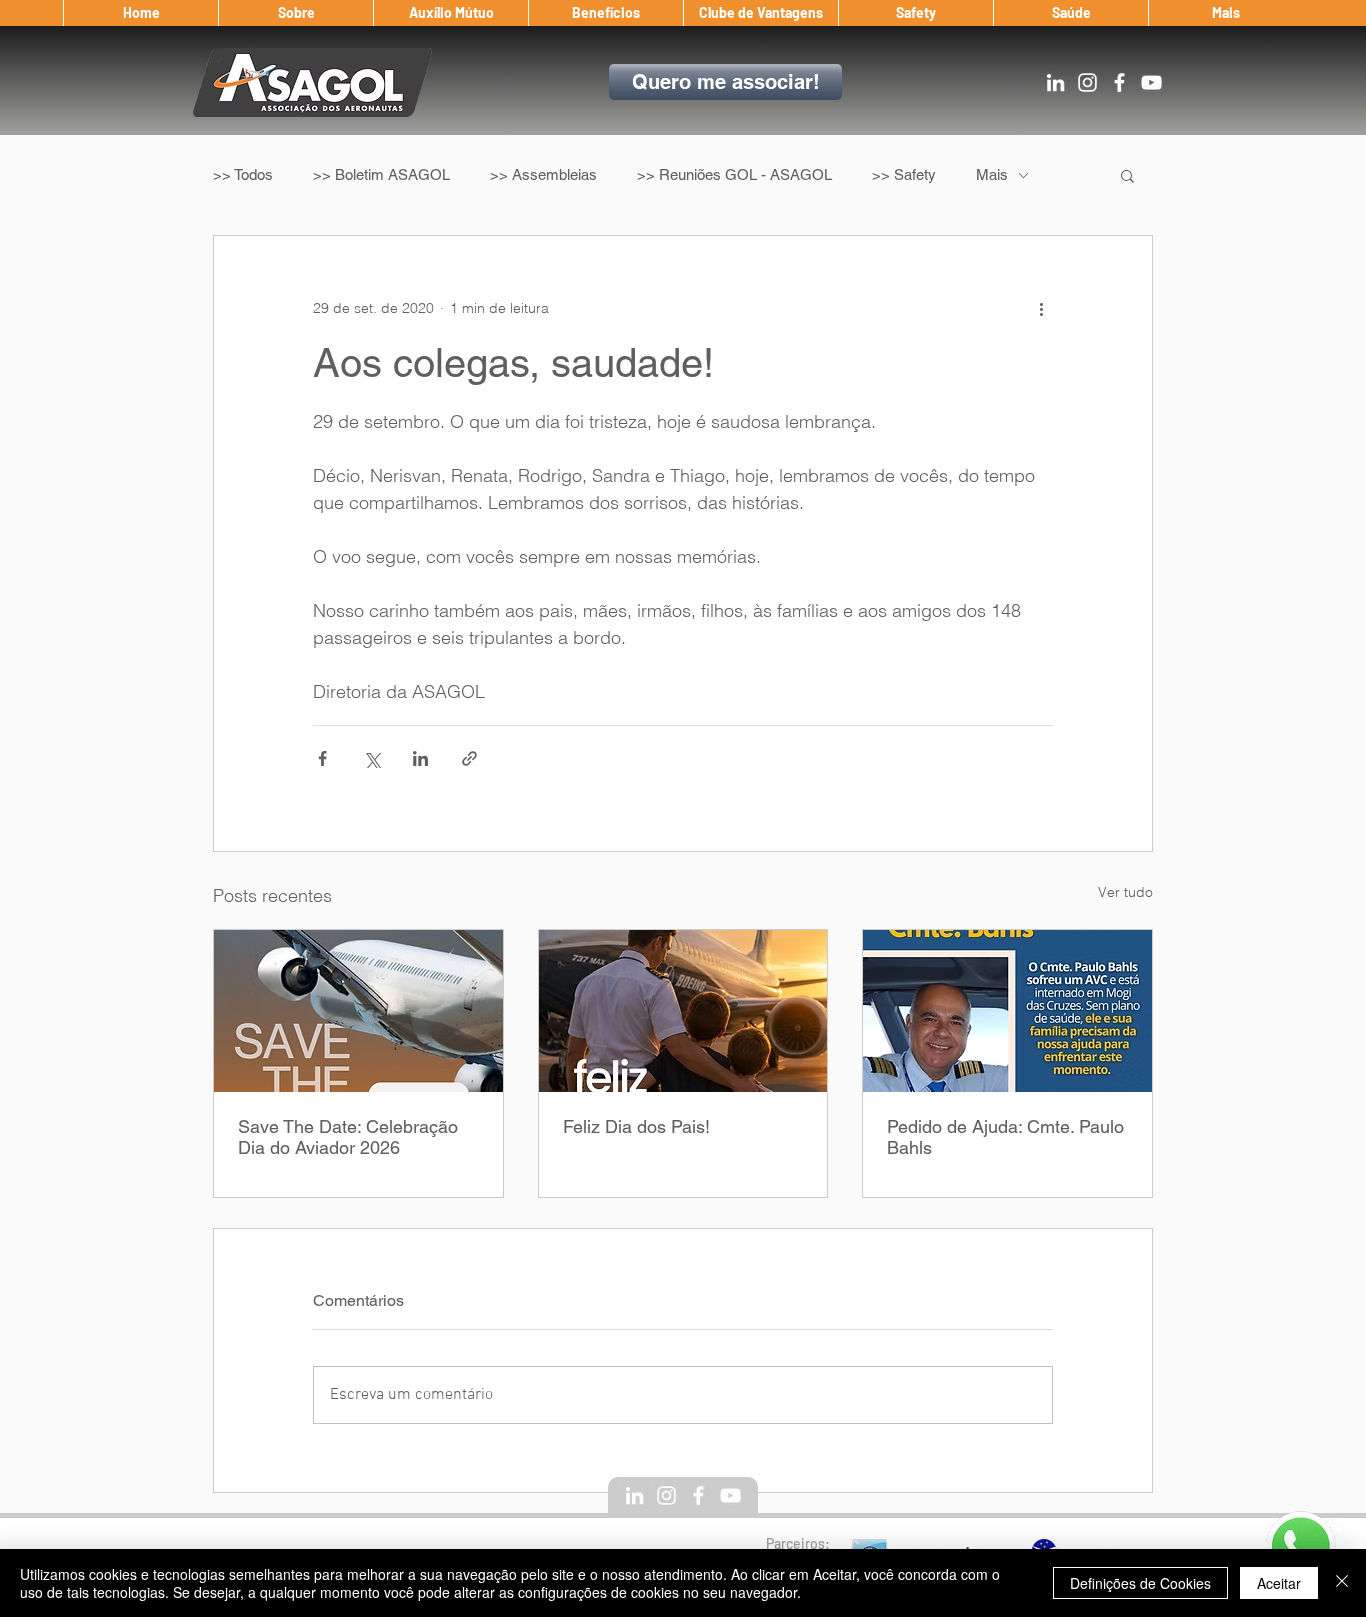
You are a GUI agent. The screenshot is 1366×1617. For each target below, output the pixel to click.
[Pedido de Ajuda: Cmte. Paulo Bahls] (1007, 1011)
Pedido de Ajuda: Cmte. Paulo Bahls (1005, 1137)
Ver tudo (1125, 892)
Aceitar (1279, 1583)
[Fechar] (1342, 1583)
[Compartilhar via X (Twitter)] (371, 758)
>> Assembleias (543, 174)
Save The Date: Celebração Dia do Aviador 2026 (348, 1137)
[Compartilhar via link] (469, 758)
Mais (992, 174)
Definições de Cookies (1140, 1583)
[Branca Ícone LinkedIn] (1055, 82)
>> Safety (904, 174)
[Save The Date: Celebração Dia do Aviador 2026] (358, 1011)
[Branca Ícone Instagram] (1087, 82)
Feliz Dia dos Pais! (636, 1126)
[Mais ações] (1041, 308)
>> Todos (243, 174)
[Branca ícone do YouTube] (1151, 82)
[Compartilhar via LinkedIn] (420, 758)
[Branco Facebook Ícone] (1119, 82)
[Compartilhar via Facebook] (322, 758)
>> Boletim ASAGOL (381, 174)
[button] (295, 13)
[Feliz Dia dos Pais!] (683, 1011)
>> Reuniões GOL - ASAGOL (734, 174)
